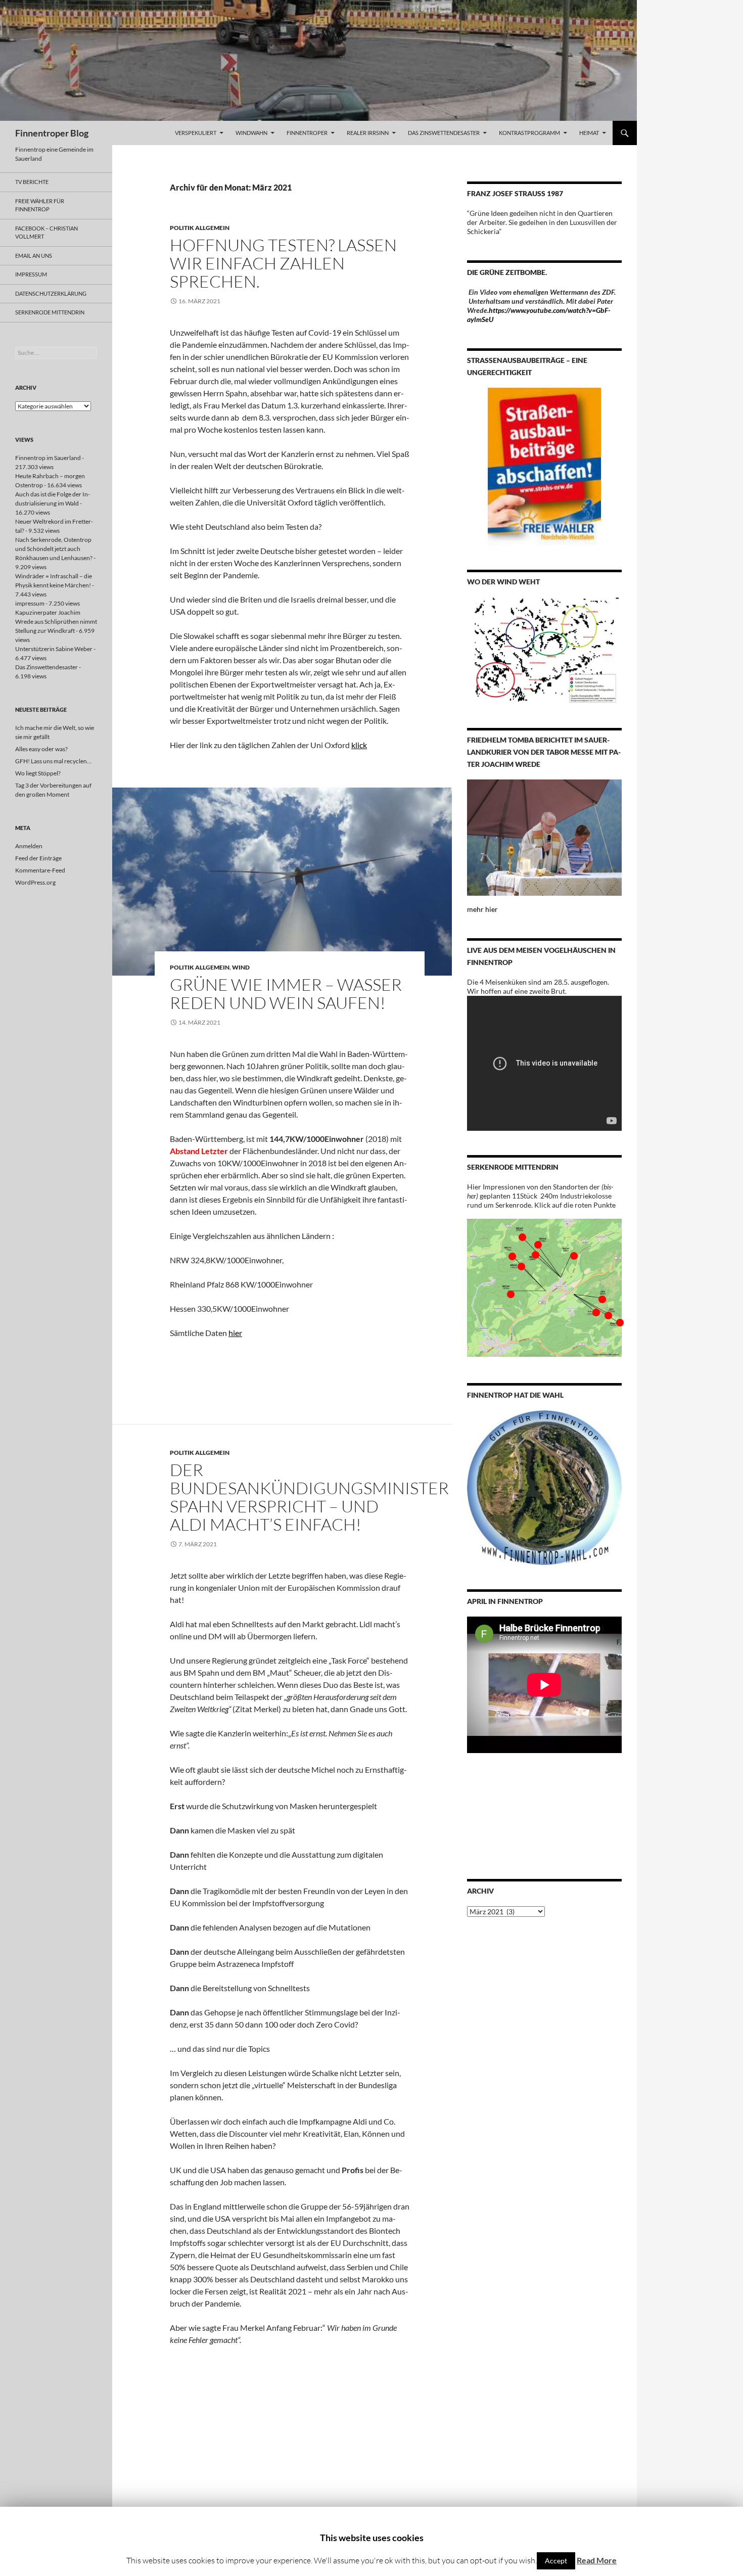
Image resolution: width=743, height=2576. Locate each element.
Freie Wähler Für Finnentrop (40, 205)
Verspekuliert (196, 133)
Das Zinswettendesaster (444, 133)
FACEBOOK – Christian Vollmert (47, 233)
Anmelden (29, 846)
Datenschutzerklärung (51, 293)
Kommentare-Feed (40, 870)
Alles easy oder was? (41, 749)
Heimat (589, 133)
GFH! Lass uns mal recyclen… (53, 761)
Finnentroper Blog (52, 133)
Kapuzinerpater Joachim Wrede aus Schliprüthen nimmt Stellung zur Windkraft (56, 622)
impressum (31, 274)
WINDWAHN (251, 133)
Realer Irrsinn (368, 133)
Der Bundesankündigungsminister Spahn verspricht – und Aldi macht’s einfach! (309, 1497)
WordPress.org (35, 882)
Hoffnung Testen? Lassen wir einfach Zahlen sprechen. (283, 263)
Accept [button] (556, 2561)
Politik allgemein (200, 228)
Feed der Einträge (38, 858)
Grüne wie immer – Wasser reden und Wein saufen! (286, 994)
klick (359, 745)
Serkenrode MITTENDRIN (50, 312)
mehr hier (482, 909)
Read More (597, 2560)
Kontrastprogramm (529, 133)
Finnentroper (307, 133)
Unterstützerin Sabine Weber (54, 649)
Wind (241, 967)
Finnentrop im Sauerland (48, 458)
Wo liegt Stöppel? (38, 773)
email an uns (34, 256)
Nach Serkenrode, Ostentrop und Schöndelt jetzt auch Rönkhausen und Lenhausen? (54, 549)
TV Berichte (32, 182)
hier (235, 1333)
